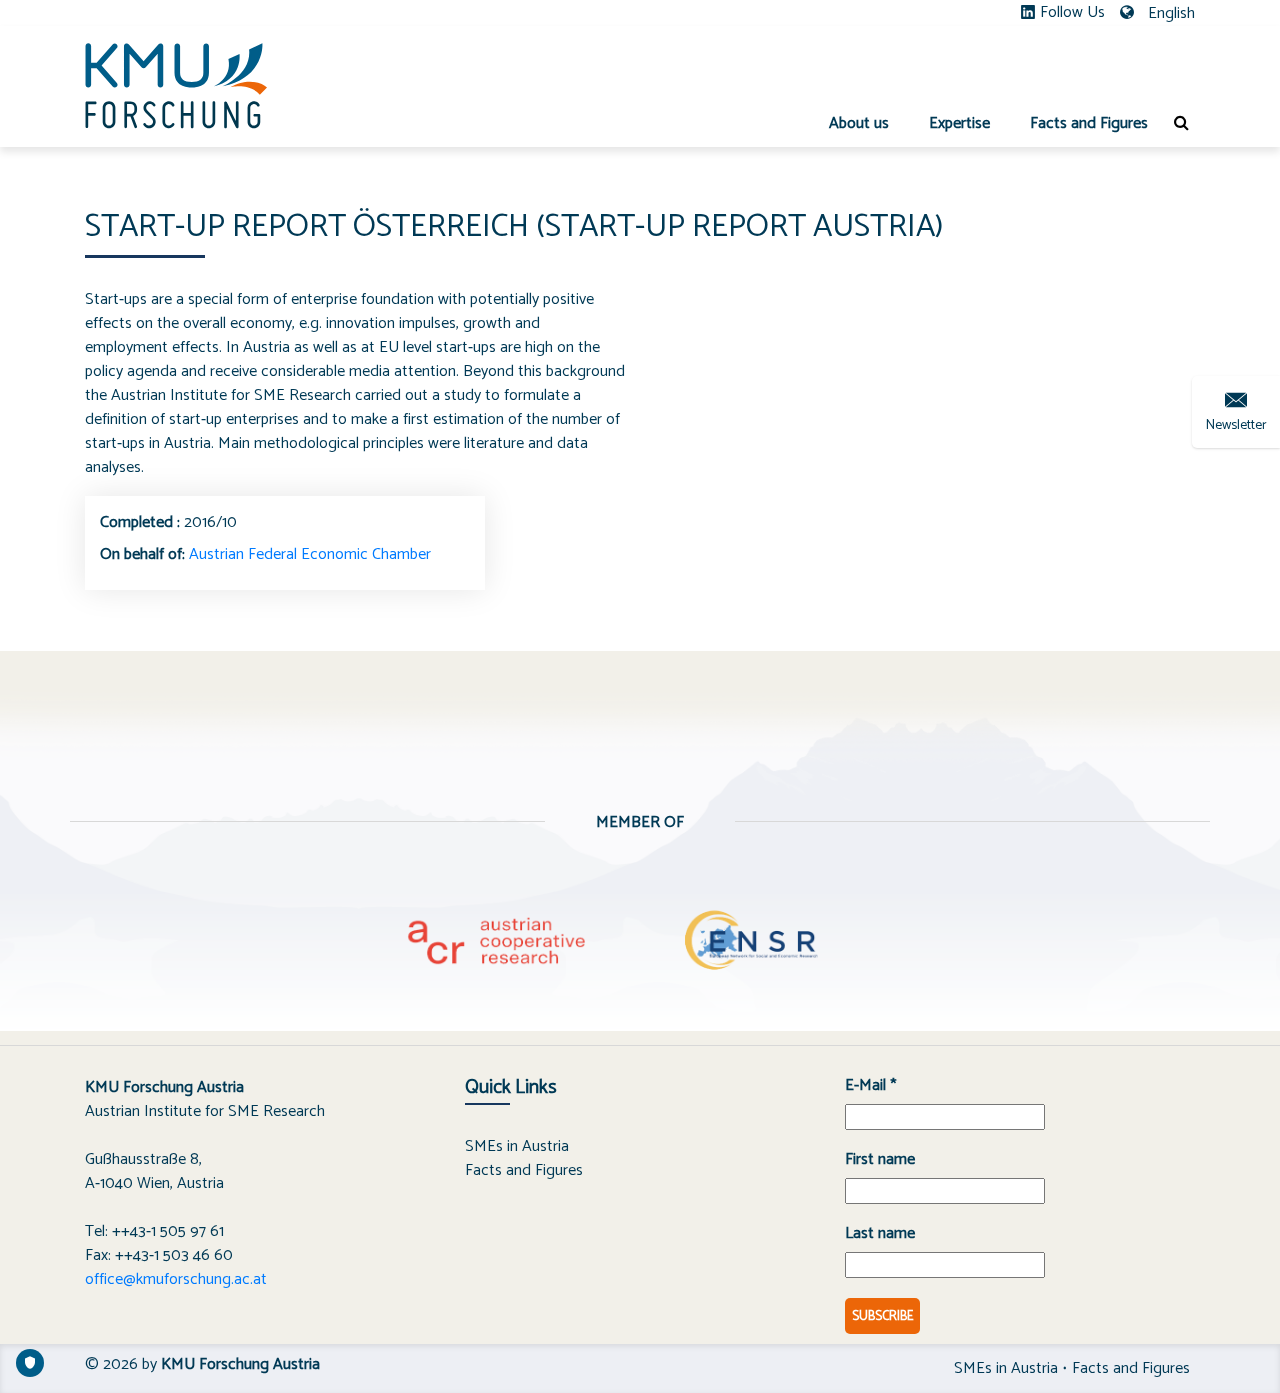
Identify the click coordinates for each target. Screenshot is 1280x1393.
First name (880, 1160)
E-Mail (870, 1086)
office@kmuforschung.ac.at (176, 1279)
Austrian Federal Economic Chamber (310, 554)
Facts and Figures (1089, 123)
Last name (880, 1234)
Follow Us (1072, 13)
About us (859, 123)
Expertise (959, 123)
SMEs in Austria (517, 1146)
